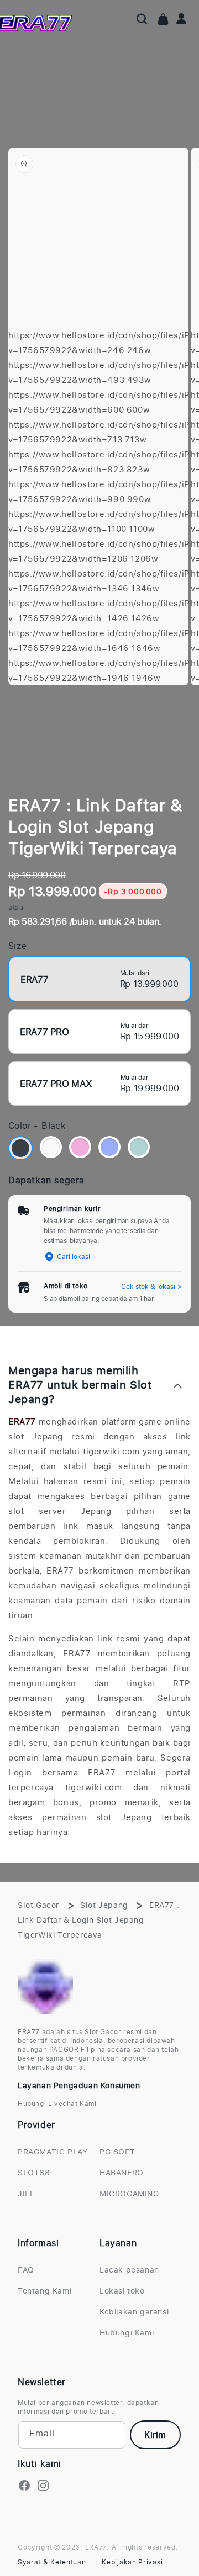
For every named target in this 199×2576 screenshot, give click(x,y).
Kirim (155, 2435)
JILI (25, 2193)
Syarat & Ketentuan (52, 2562)
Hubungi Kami (127, 2332)
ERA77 (22, 1421)
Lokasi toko (122, 2290)
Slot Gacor (38, 1905)
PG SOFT (117, 2151)
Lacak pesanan (129, 2270)
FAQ (26, 2270)
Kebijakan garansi (134, 2311)
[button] (142, 19)
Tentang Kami (44, 2290)
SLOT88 (34, 2172)
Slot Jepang (104, 1905)
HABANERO (122, 2172)
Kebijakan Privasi (132, 2562)
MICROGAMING (129, 2193)
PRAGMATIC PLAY (53, 2151)
